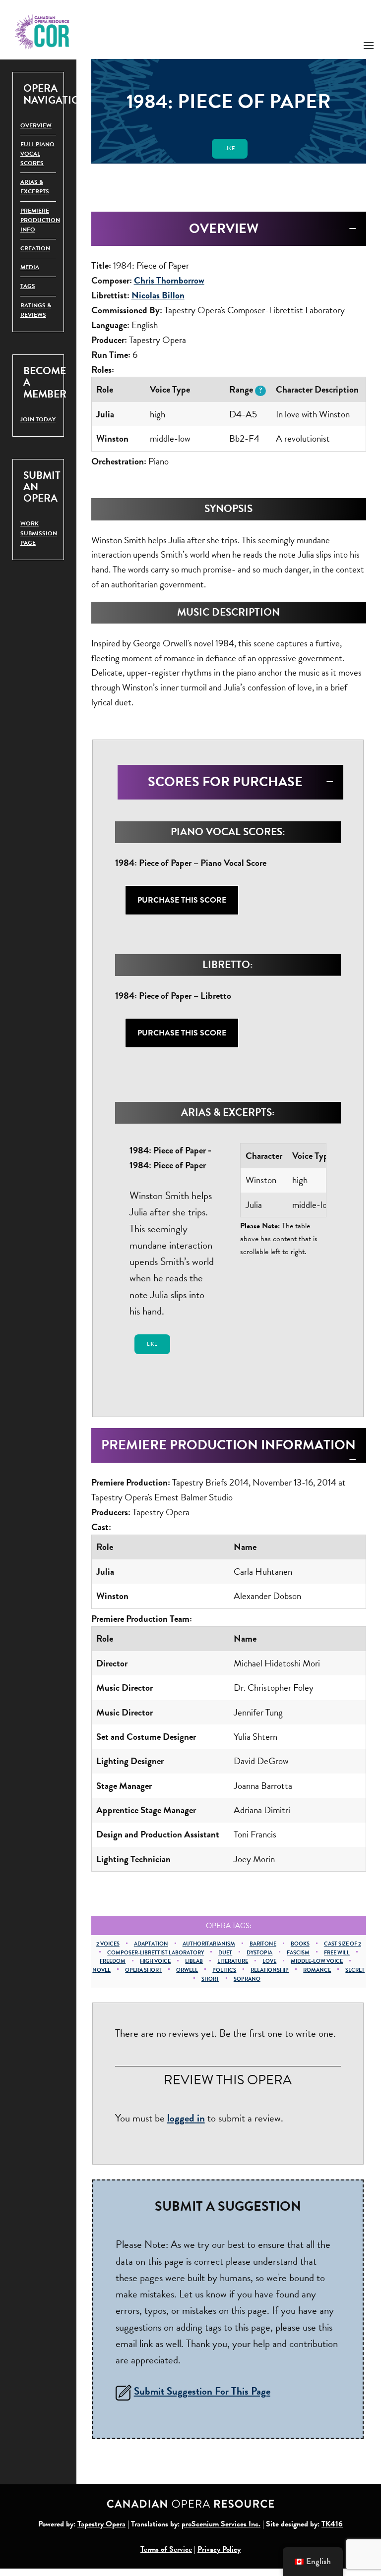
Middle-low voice (317, 1961)
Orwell (187, 1970)
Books (300, 1944)
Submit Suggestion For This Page (202, 2391)
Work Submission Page (39, 533)
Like (230, 148)
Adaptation (151, 1944)
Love (269, 1961)
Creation (35, 248)
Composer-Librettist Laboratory (156, 1953)
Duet (225, 1953)
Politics (224, 1970)
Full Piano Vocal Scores (37, 154)
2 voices (108, 1944)
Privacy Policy (219, 2549)
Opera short (143, 1970)
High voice (155, 1961)
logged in (186, 2118)
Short (210, 1979)
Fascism (298, 1953)
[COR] (42, 31)
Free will (337, 1953)
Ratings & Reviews (36, 310)
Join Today (38, 419)
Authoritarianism (209, 1944)
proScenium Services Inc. (221, 2524)
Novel (101, 1970)
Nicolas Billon (158, 295)
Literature (233, 1961)
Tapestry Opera (101, 2524)
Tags (28, 286)
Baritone (263, 1944)
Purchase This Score (182, 900)
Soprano (247, 1979)
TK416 (332, 2524)
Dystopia (259, 1953)
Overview (36, 125)
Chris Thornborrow (169, 280)
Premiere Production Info (40, 220)
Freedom (113, 1961)
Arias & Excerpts (35, 187)
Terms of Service (166, 2549)
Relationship (270, 1970)
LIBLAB (194, 1961)
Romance (317, 1970)
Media (30, 267)
